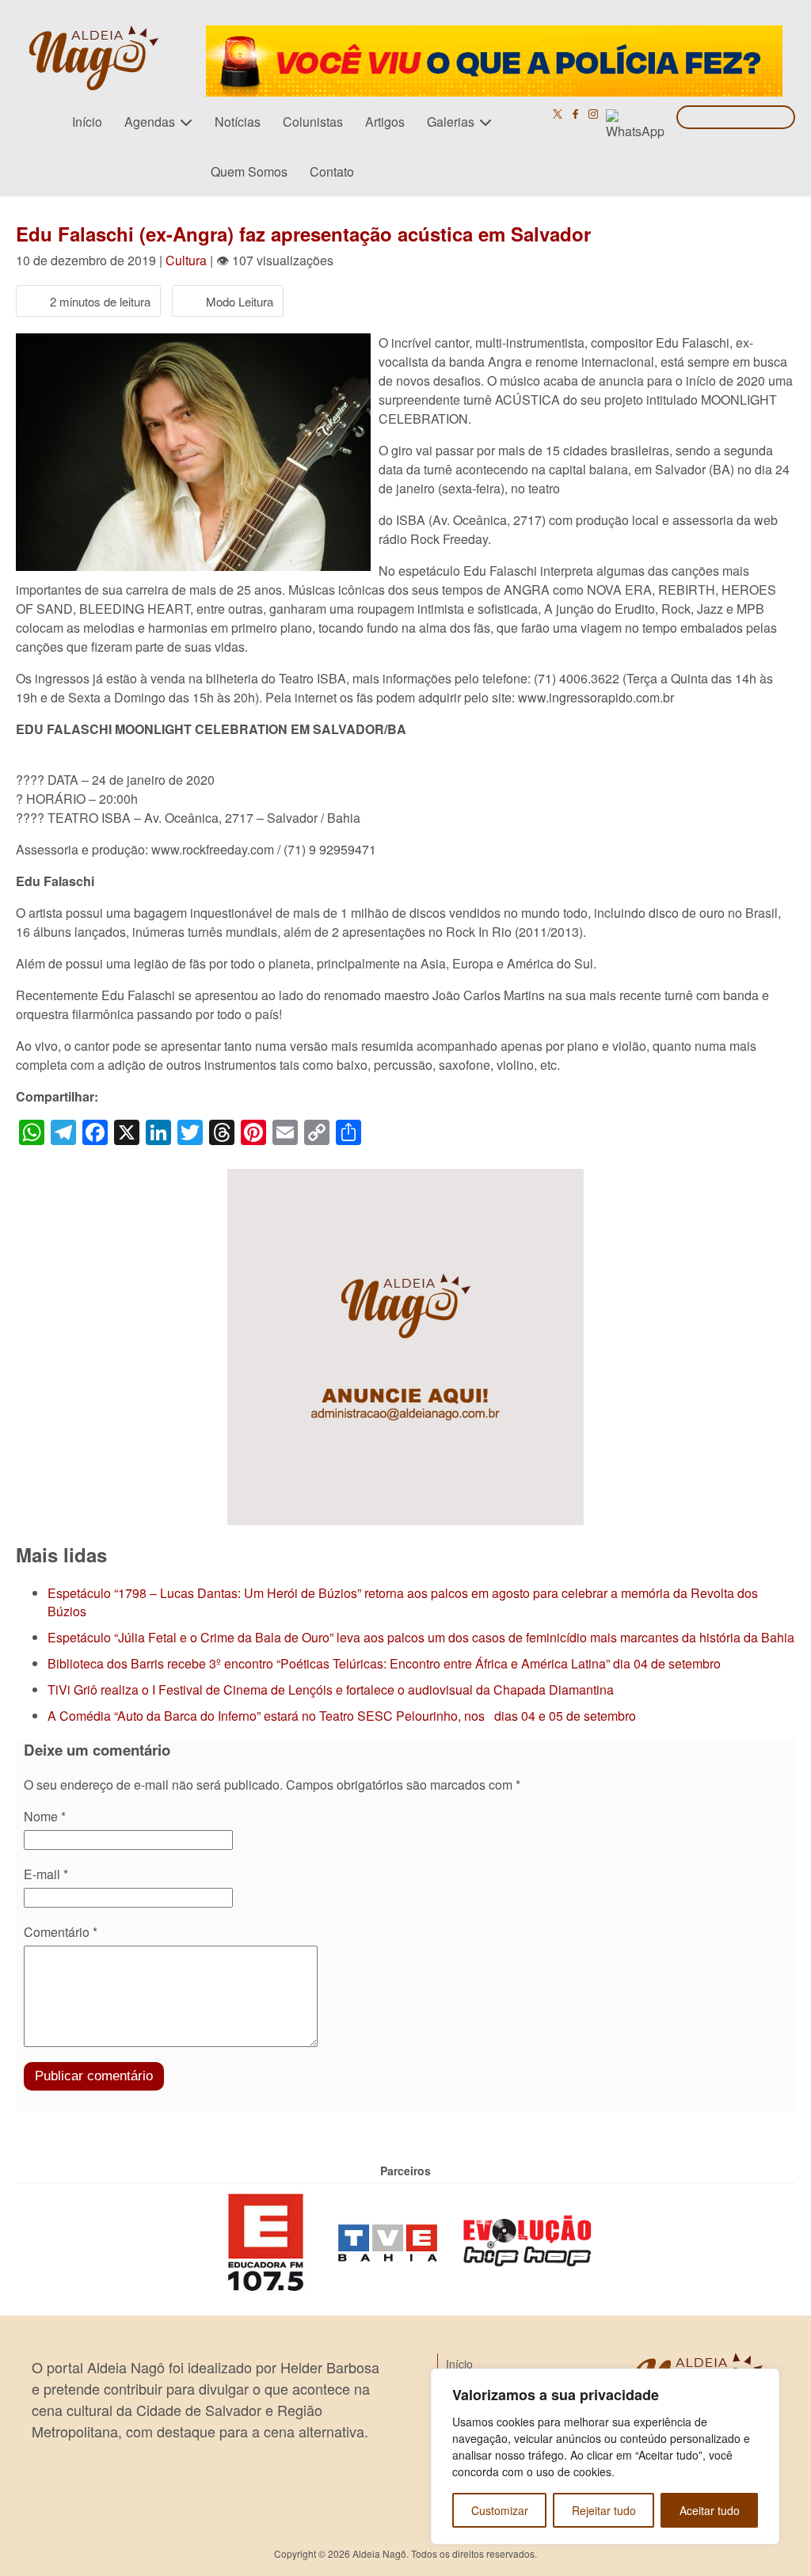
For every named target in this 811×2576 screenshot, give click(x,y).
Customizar (500, 2510)
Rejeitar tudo (604, 2510)
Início (87, 122)
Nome (45, 1816)
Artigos (385, 122)
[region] (605, 2456)
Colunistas (313, 122)
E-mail (46, 1874)
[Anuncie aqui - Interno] (405, 1178)
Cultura (186, 260)
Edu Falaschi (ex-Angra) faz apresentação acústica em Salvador (303, 234)
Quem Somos (249, 171)
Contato (332, 171)
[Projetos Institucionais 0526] (494, 34)
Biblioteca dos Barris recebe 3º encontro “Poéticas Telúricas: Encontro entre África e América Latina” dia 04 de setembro (384, 1663)
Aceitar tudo (710, 2510)
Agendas (150, 122)
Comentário (61, 1932)
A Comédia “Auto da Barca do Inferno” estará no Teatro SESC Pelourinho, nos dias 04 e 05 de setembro (342, 1716)
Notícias (238, 122)
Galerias (451, 122)
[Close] (763, 2382)
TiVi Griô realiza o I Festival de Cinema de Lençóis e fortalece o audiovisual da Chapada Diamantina (331, 1689)
